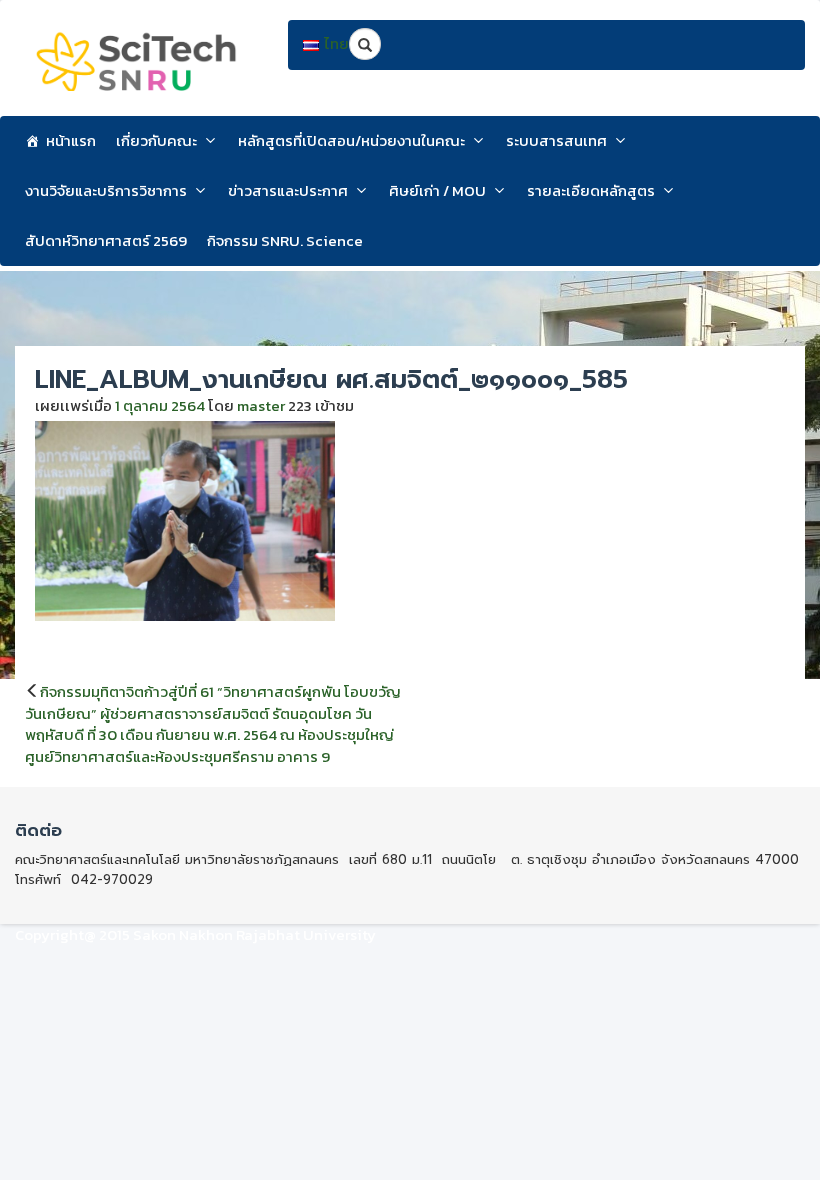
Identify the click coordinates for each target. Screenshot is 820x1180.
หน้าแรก (71, 140)
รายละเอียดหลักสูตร (591, 190)
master (261, 405)
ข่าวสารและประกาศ (288, 190)
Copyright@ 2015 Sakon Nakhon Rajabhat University (195, 934)
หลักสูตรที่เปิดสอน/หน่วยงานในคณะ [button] (351, 140)
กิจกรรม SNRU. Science (285, 240)
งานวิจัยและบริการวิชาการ (106, 190)
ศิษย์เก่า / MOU (437, 190)
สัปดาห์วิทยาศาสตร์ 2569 (106, 240)
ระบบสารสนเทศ (556, 140)
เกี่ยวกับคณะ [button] (156, 140)
